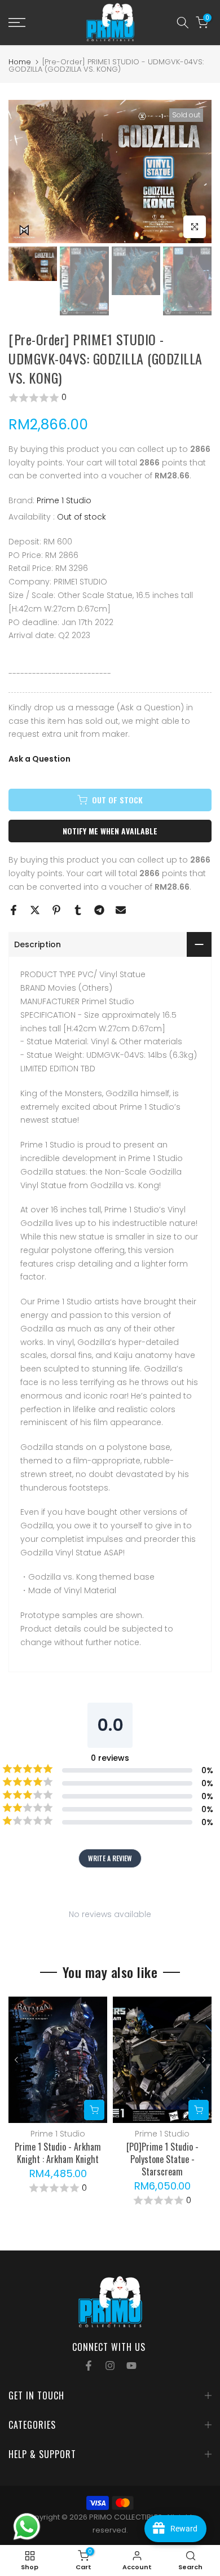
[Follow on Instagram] (110, 2366)
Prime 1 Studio (64, 500)
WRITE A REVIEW (110, 1858)
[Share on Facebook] (14, 910)
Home (20, 62)
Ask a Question (39, 759)
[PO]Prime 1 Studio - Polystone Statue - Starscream (162, 2160)
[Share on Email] (121, 910)
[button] (110, 398)
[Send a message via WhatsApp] (27, 2527)
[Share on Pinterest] (56, 910)
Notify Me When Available (110, 831)
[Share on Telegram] (99, 910)
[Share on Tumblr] (78, 910)
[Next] (203, 2060)
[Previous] (17, 2060)
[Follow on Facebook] (89, 2366)
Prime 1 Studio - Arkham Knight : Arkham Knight (58, 2153)
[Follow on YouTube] (131, 2366)
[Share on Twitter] (35, 910)
